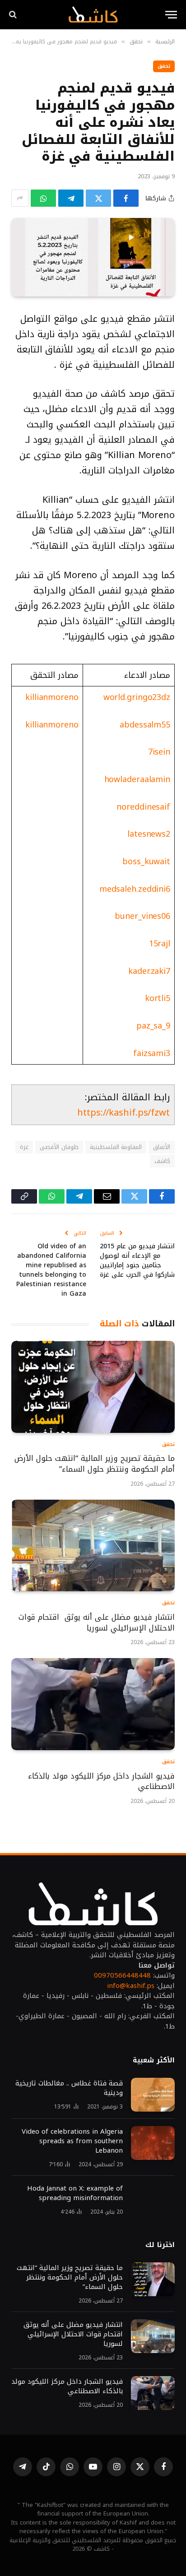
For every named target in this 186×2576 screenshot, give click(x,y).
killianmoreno (52, 697)
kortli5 (158, 998)
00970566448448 (122, 1975)
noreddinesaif (143, 807)
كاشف (162, 1161)
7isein (159, 752)
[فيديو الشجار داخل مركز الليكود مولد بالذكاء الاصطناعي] (93, 1704)
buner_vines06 (142, 916)
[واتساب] (43, 198)
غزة (24, 1147)
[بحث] (14, 15)
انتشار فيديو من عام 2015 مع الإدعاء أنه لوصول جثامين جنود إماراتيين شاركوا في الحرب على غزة (137, 1260)
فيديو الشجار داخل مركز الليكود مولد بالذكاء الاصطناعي (101, 1781)
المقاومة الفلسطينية (116, 1147)
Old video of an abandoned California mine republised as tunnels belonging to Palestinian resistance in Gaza (51, 1270)
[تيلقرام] (71, 198)
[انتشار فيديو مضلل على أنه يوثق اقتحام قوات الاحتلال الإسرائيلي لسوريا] (93, 1546)
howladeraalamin (137, 779)
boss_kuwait (146, 862)
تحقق (164, 66)
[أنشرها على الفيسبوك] (126, 198)
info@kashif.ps (131, 1986)
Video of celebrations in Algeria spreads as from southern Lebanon (72, 2141)
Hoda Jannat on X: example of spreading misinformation (75, 2193)
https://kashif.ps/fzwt (123, 1112)
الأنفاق (162, 1147)
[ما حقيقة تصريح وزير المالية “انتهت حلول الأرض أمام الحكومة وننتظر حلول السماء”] (93, 1387)
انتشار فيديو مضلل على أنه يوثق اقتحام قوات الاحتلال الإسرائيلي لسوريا (97, 1622)
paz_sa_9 (153, 1026)
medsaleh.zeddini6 (135, 889)
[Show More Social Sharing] (20, 198)
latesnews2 (149, 834)
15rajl (160, 944)
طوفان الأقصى (59, 1147)
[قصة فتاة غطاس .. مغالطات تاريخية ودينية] (153, 2095)
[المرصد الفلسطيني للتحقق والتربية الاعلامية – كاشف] (93, 14)
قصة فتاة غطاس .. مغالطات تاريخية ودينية (69, 2088)
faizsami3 (152, 1053)
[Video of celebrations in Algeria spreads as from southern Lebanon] (153, 2143)
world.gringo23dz (137, 697)
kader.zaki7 (149, 971)
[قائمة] (171, 15)
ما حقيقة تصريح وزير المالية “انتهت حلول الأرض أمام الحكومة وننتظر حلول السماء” (95, 1464)
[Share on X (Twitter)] (98, 198)
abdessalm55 (145, 725)
